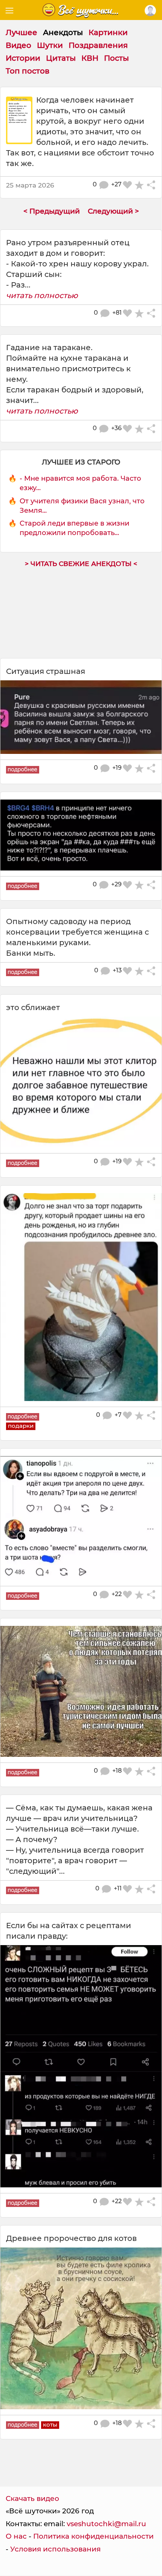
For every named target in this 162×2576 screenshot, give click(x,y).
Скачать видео (32, 2498)
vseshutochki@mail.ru (106, 2524)
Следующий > (113, 211)
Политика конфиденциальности (93, 2536)
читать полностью (42, 295)
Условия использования (55, 2549)
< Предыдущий (52, 211)
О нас (16, 2536)
